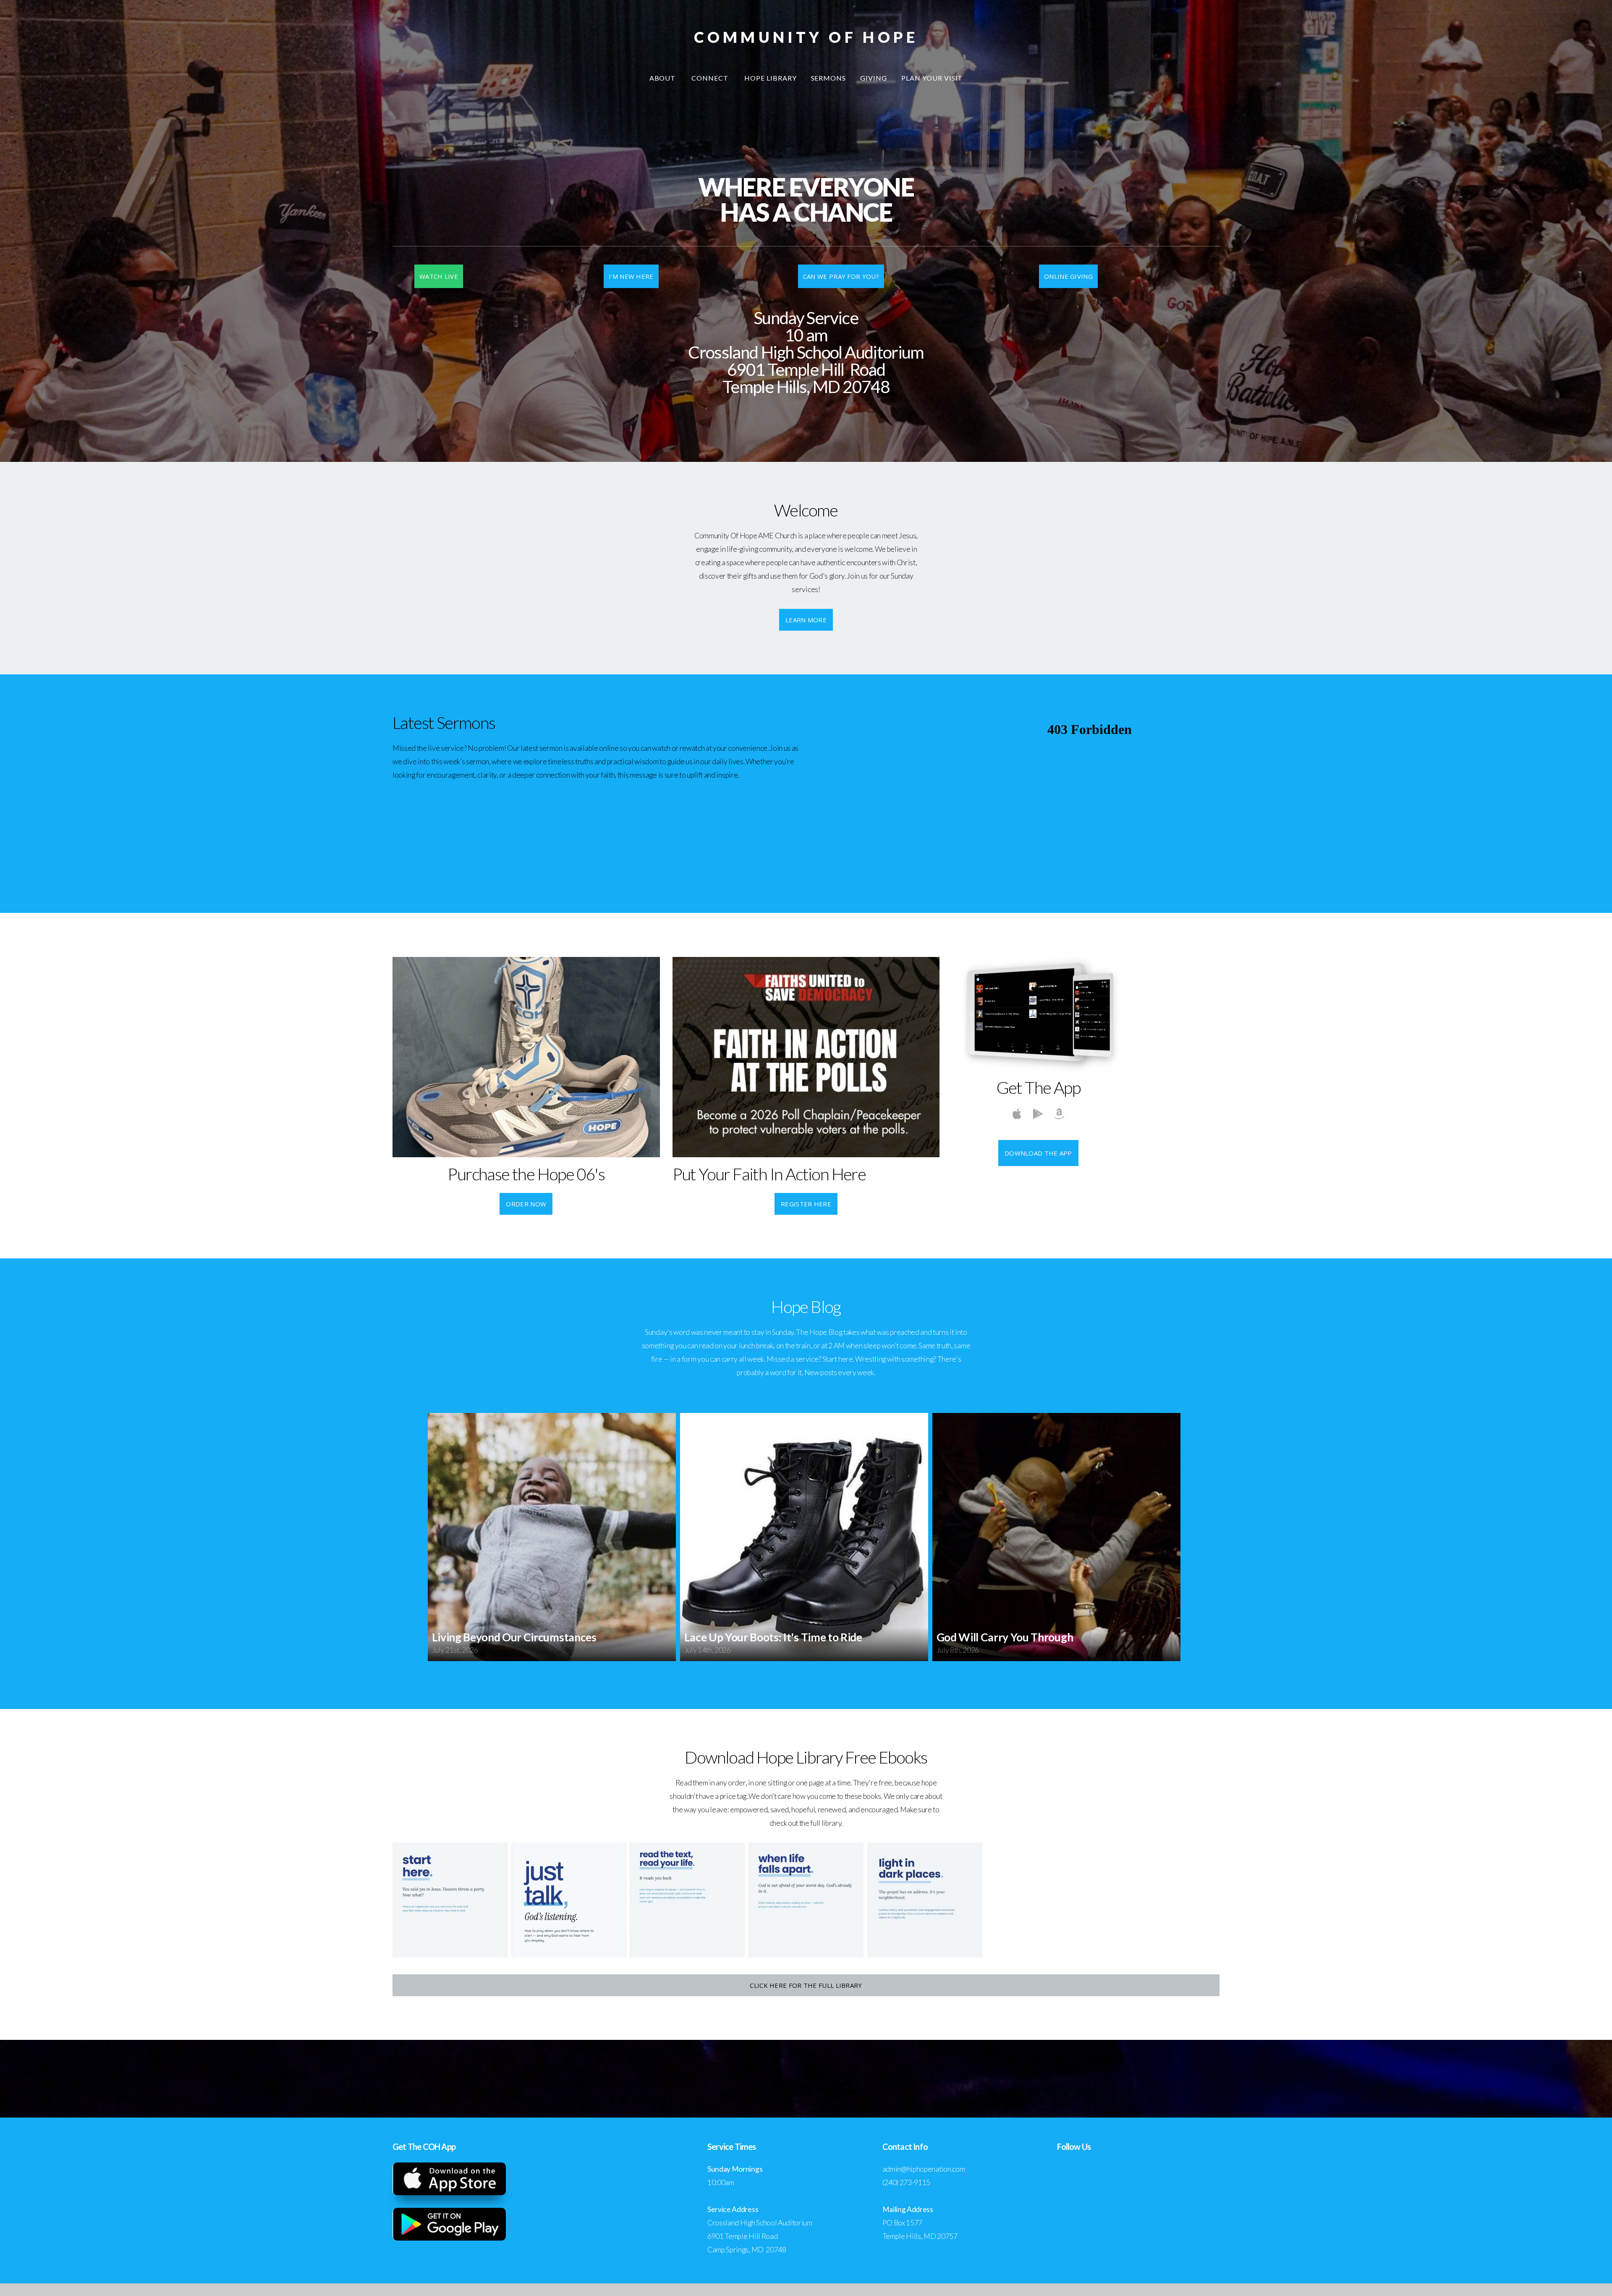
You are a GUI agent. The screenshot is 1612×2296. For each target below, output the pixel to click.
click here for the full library (806, 1985)
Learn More (806, 620)
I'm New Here (631, 276)
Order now (526, 1204)
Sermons (829, 78)
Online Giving (1068, 276)
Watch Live (439, 276)
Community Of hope (806, 37)
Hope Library (771, 78)
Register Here (806, 1204)
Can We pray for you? (841, 276)
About (663, 78)
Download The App (1038, 1153)
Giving (874, 78)
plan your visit (932, 78)
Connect (711, 78)
